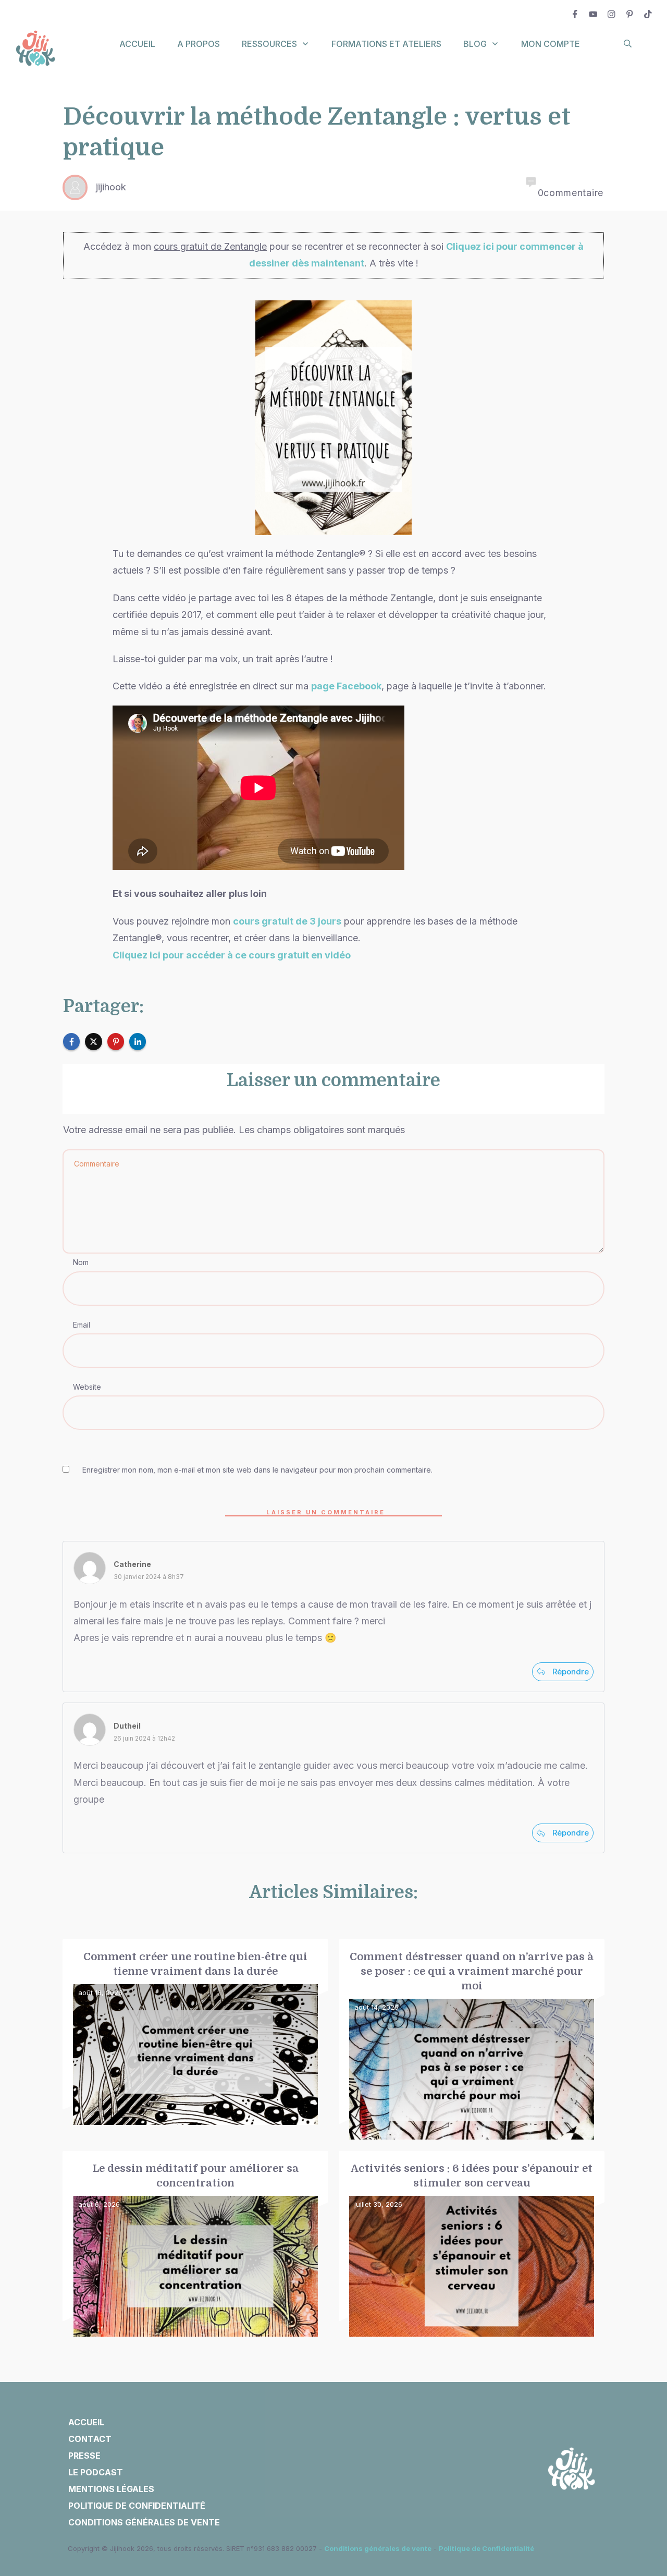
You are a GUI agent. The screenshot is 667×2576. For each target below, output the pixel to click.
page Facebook (346, 686)
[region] (135, 2480)
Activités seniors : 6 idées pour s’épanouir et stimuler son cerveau (472, 2244)
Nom (81, 1262)
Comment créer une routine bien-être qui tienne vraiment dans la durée (195, 2040)
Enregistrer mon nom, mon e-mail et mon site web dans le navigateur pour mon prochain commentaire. (257, 1470)
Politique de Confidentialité (486, 2548)
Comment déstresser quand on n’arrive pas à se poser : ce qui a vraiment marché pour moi (472, 2040)
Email (82, 1325)
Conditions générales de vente (378, 2548)
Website (87, 1387)
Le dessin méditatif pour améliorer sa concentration (195, 2244)
